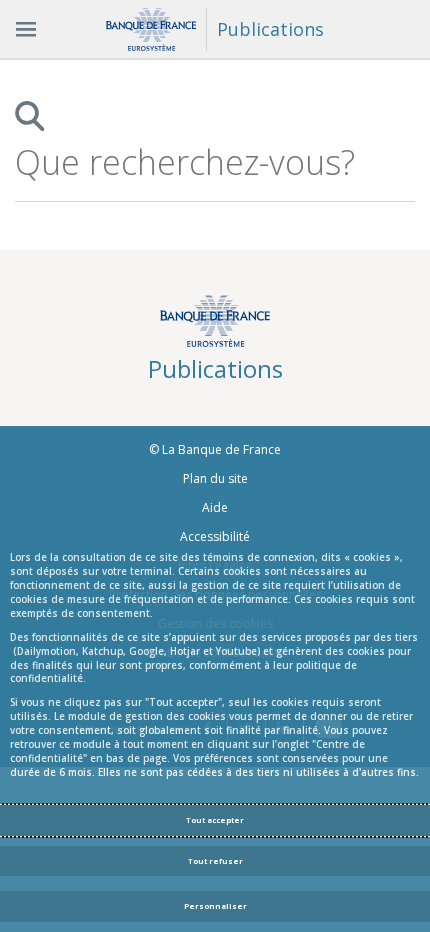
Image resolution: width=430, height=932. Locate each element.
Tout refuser (215, 861)
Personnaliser (215, 906)
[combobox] (195, 162)
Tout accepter (215, 820)
